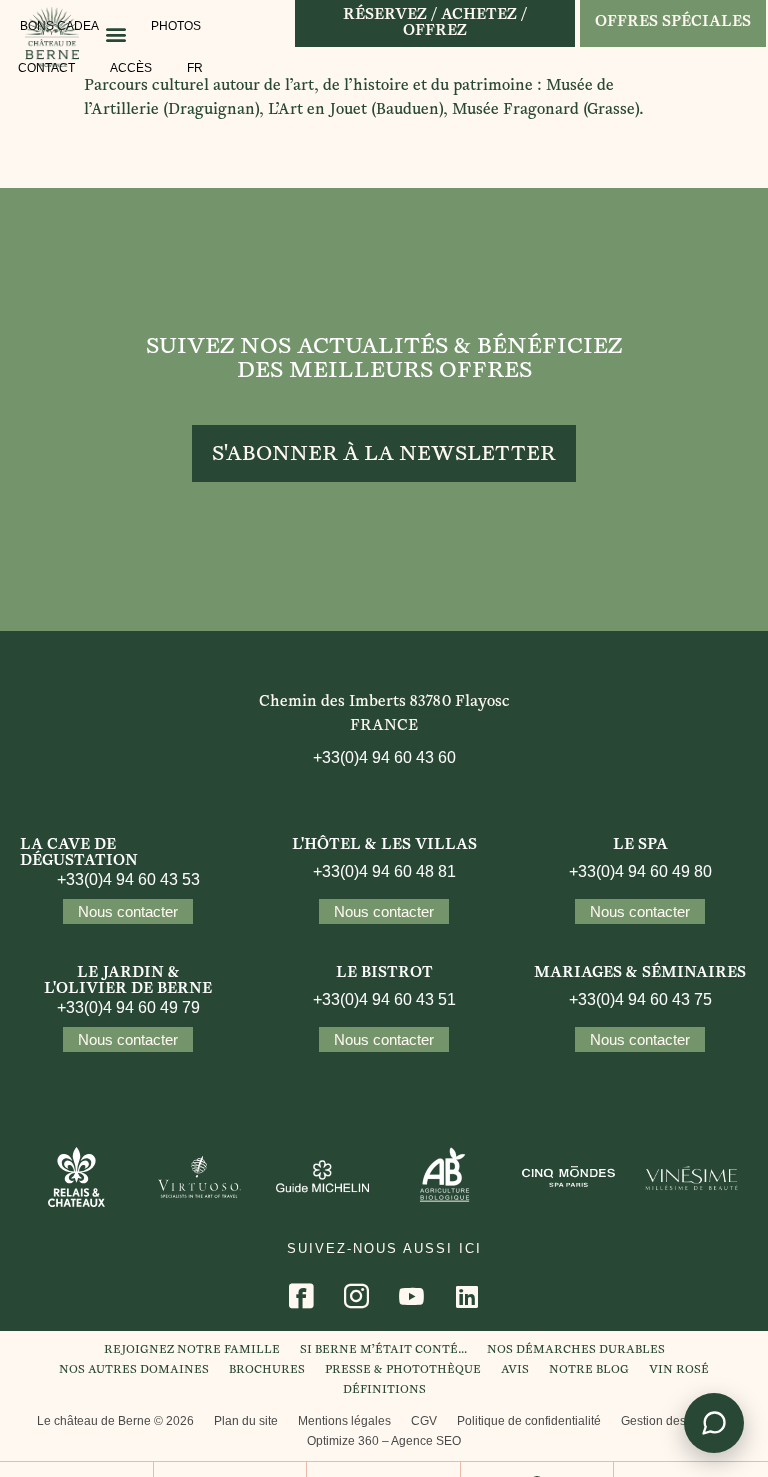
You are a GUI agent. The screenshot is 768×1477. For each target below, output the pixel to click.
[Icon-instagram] (357, 1296)
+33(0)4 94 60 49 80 (640, 871)
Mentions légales (344, 1421)
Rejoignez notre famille (192, 1350)
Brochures (267, 1370)
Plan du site (246, 1421)
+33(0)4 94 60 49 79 (128, 1007)
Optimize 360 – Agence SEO (384, 1441)
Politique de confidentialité (529, 1421)
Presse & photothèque (403, 1370)
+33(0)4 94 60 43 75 (640, 999)
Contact (46, 68)
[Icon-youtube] (412, 1296)
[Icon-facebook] (302, 1296)
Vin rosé (679, 1370)
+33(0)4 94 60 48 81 (384, 871)
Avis (515, 1370)
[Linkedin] (467, 1296)
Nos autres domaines (134, 1370)
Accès (131, 68)
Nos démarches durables (576, 1350)
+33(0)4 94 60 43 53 (128, 879)
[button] (115, 33)
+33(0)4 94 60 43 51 (384, 999)
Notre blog (589, 1370)
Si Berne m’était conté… (383, 1350)
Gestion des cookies (676, 1421)
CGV (424, 1421)
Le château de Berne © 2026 (115, 1421)
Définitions (384, 1390)
